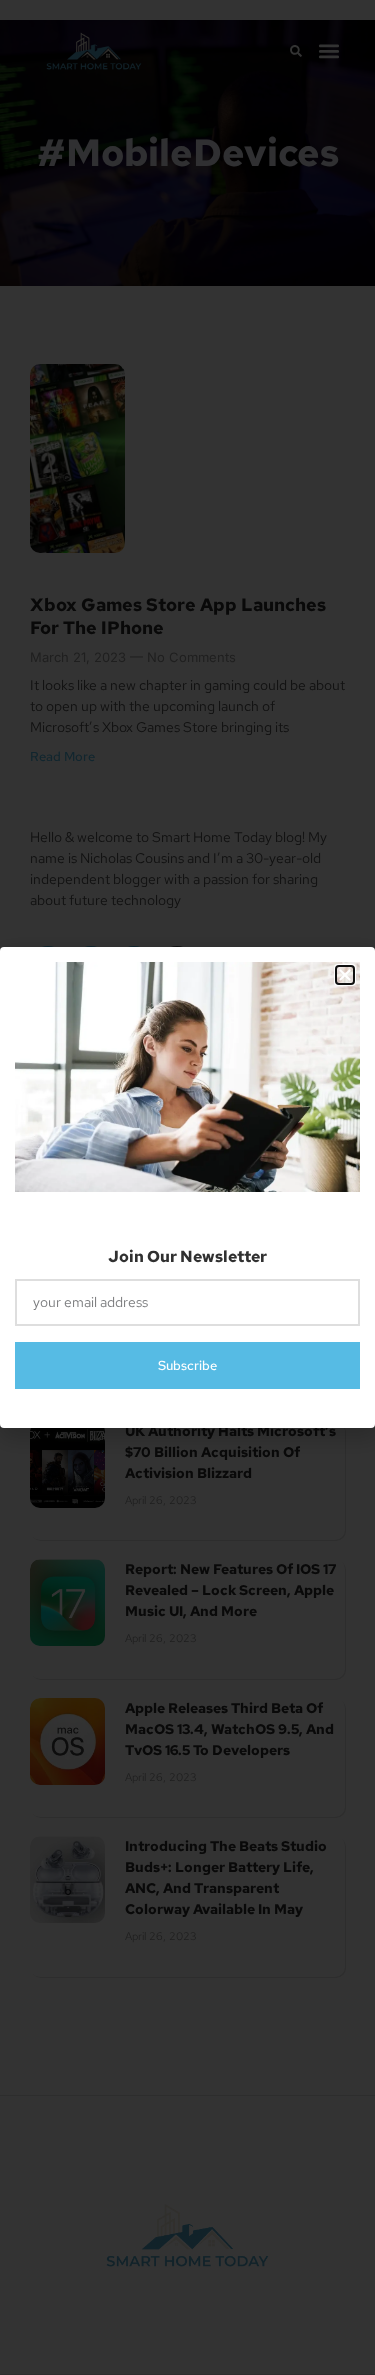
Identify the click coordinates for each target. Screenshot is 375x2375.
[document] (187, 1187)
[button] (345, 975)
